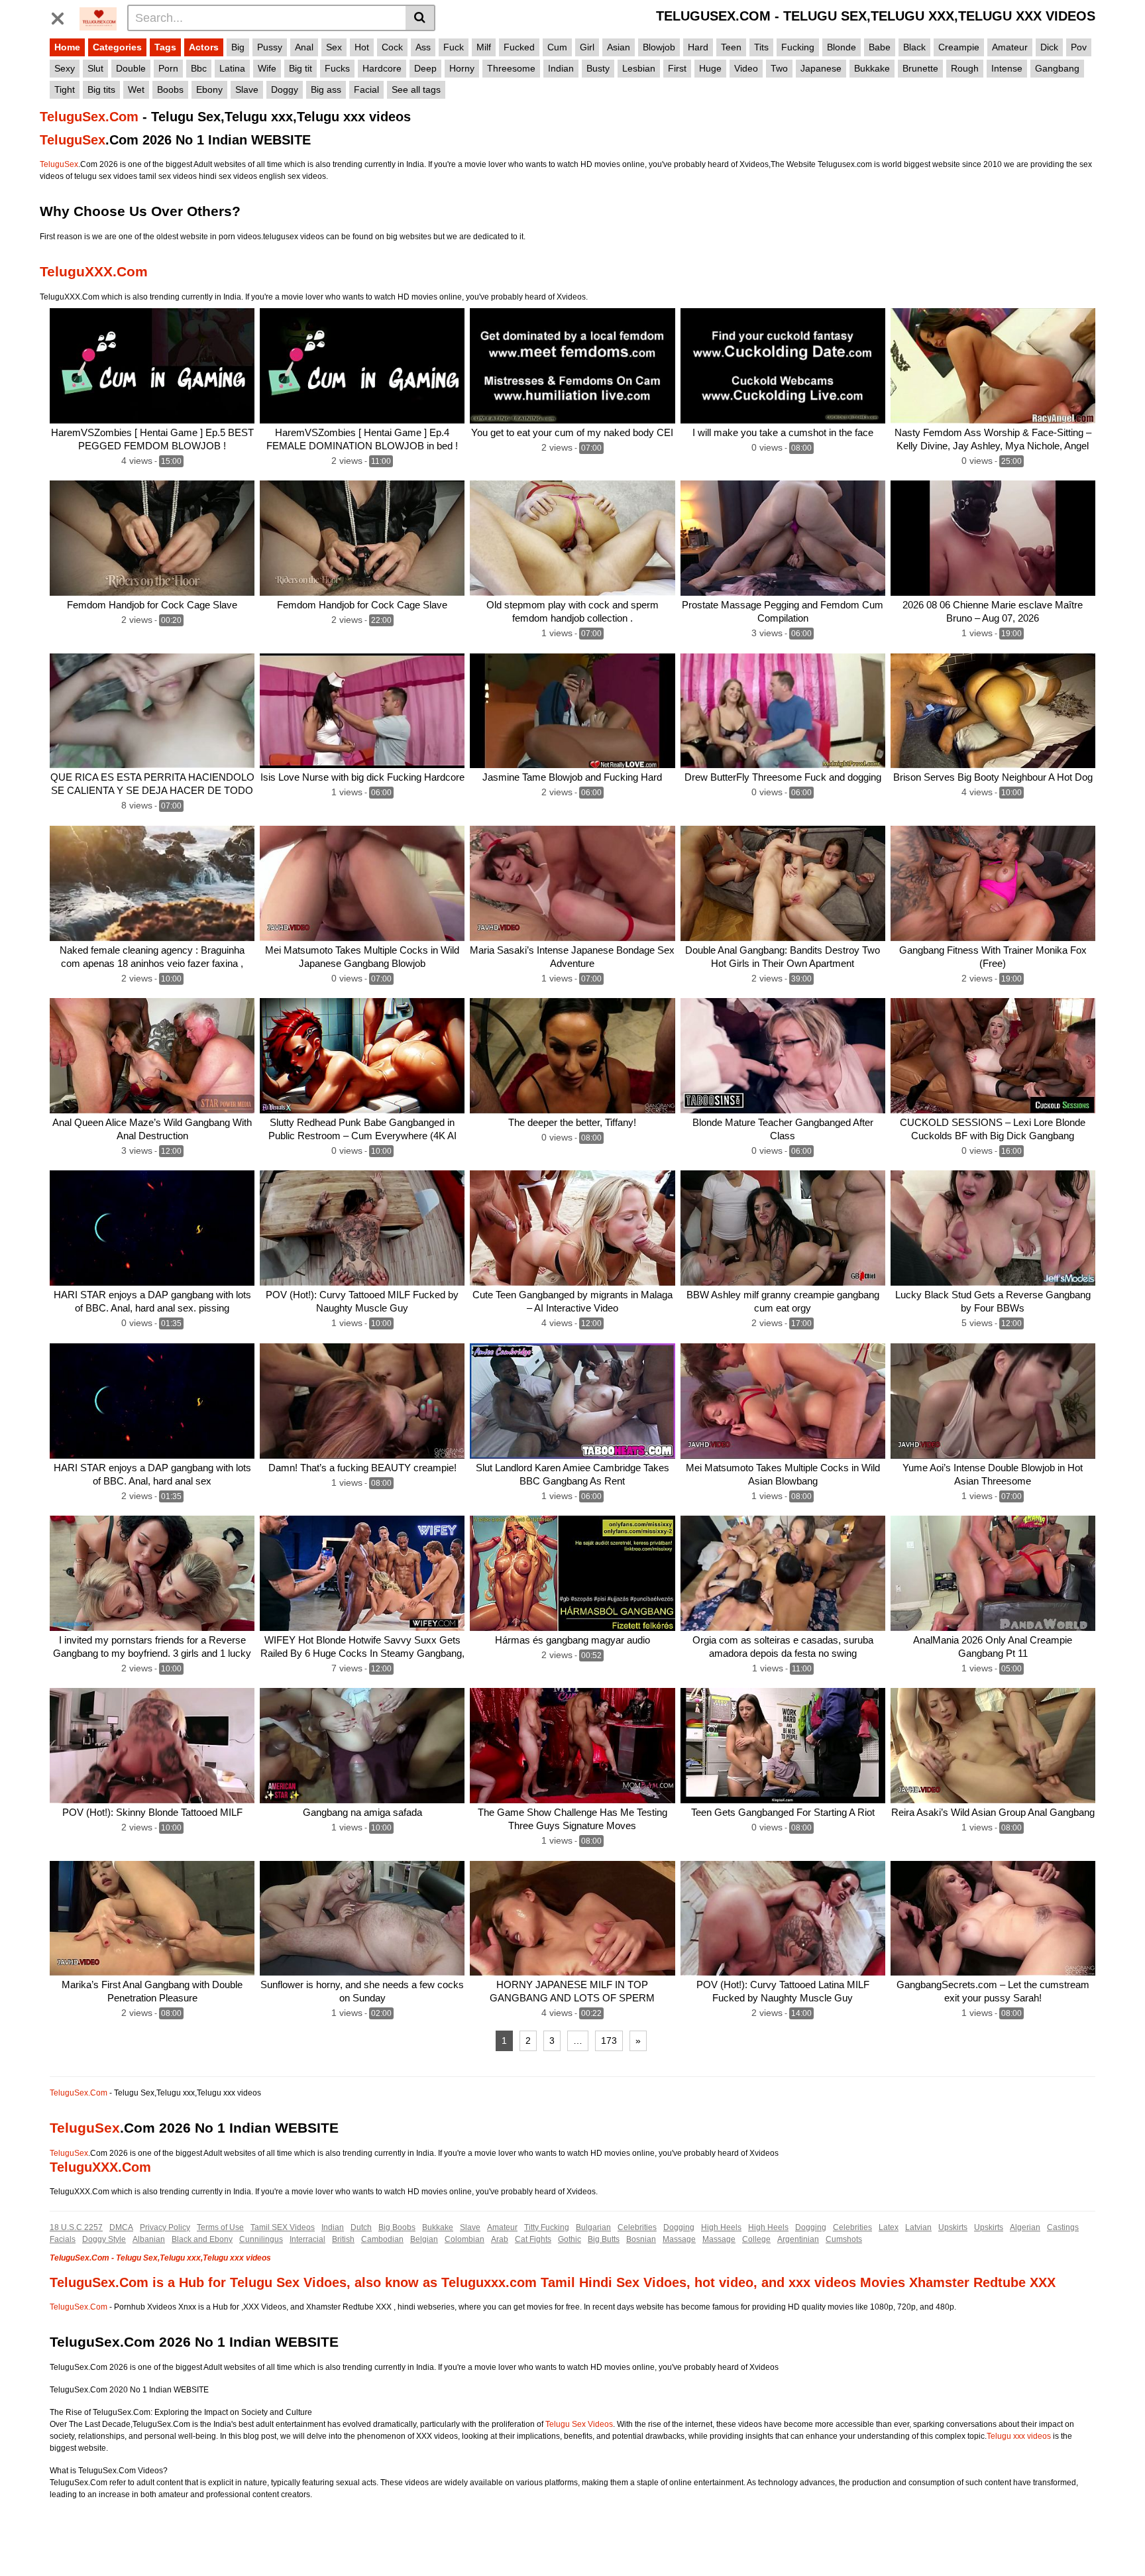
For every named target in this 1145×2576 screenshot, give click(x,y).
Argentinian (798, 2239)
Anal (304, 47)
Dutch (361, 2227)
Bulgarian (593, 2227)
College (756, 2239)
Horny (462, 68)
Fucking (798, 47)
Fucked (519, 47)
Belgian (424, 2239)
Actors (204, 47)
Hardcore (382, 68)
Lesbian (639, 68)
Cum (557, 47)
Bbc (199, 68)
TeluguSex (73, 140)
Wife (267, 68)
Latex (889, 2227)
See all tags (416, 89)
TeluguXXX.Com (94, 271)
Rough (965, 68)
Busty (598, 68)
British (343, 2239)
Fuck (454, 47)
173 (609, 2041)
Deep (425, 68)
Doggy (285, 89)
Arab (500, 2239)
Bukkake (872, 68)
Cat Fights (533, 2239)
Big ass (326, 89)
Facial (366, 89)
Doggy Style (104, 2239)
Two (779, 68)
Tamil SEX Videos (283, 2227)
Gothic (570, 2239)
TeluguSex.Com (89, 117)
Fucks (337, 68)
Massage (679, 2239)
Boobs (170, 89)
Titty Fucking (547, 2227)
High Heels (721, 2227)
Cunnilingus (261, 2239)
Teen (731, 47)
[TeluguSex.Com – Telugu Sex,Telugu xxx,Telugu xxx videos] (98, 17)
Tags (165, 47)
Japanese (821, 68)
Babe (880, 47)
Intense (1007, 68)
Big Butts (604, 2239)
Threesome (511, 68)
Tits (761, 47)
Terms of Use (220, 2227)
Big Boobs (397, 2227)
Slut (95, 68)
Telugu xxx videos (1019, 2436)
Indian (561, 68)
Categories (117, 47)
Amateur (1010, 47)
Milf (484, 47)
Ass (423, 47)
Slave (247, 89)
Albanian (149, 2239)
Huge (710, 68)
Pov (1079, 47)
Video (746, 68)
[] (420, 18)
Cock (392, 47)
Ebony (209, 89)
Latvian (918, 2227)
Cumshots (844, 2239)
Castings (1063, 2227)
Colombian (464, 2239)
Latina (232, 68)
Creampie (959, 47)
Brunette (920, 68)
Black (914, 47)
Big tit (300, 68)
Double (131, 68)
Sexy (65, 68)
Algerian (1025, 2227)
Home (67, 47)
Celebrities (637, 2227)
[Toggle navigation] (63, 16)
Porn (168, 68)
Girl (587, 47)
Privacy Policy (165, 2227)
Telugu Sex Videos (579, 2424)
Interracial (307, 2239)
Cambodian (382, 2239)
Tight (65, 89)
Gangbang (1057, 68)
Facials (63, 2239)
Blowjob (659, 47)
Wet (136, 89)
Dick (1049, 47)
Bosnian (641, 2239)
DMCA (121, 2227)
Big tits (101, 89)
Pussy (270, 47)
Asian (619, 47)
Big (238, 47)
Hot (362, 47)
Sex (334, 47)
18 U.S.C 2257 (76, 2227)
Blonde (842, 47)
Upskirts (953, 2227)
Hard (698, 47)
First (677, 68)
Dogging (679, 2227)
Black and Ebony (202, 2239)
